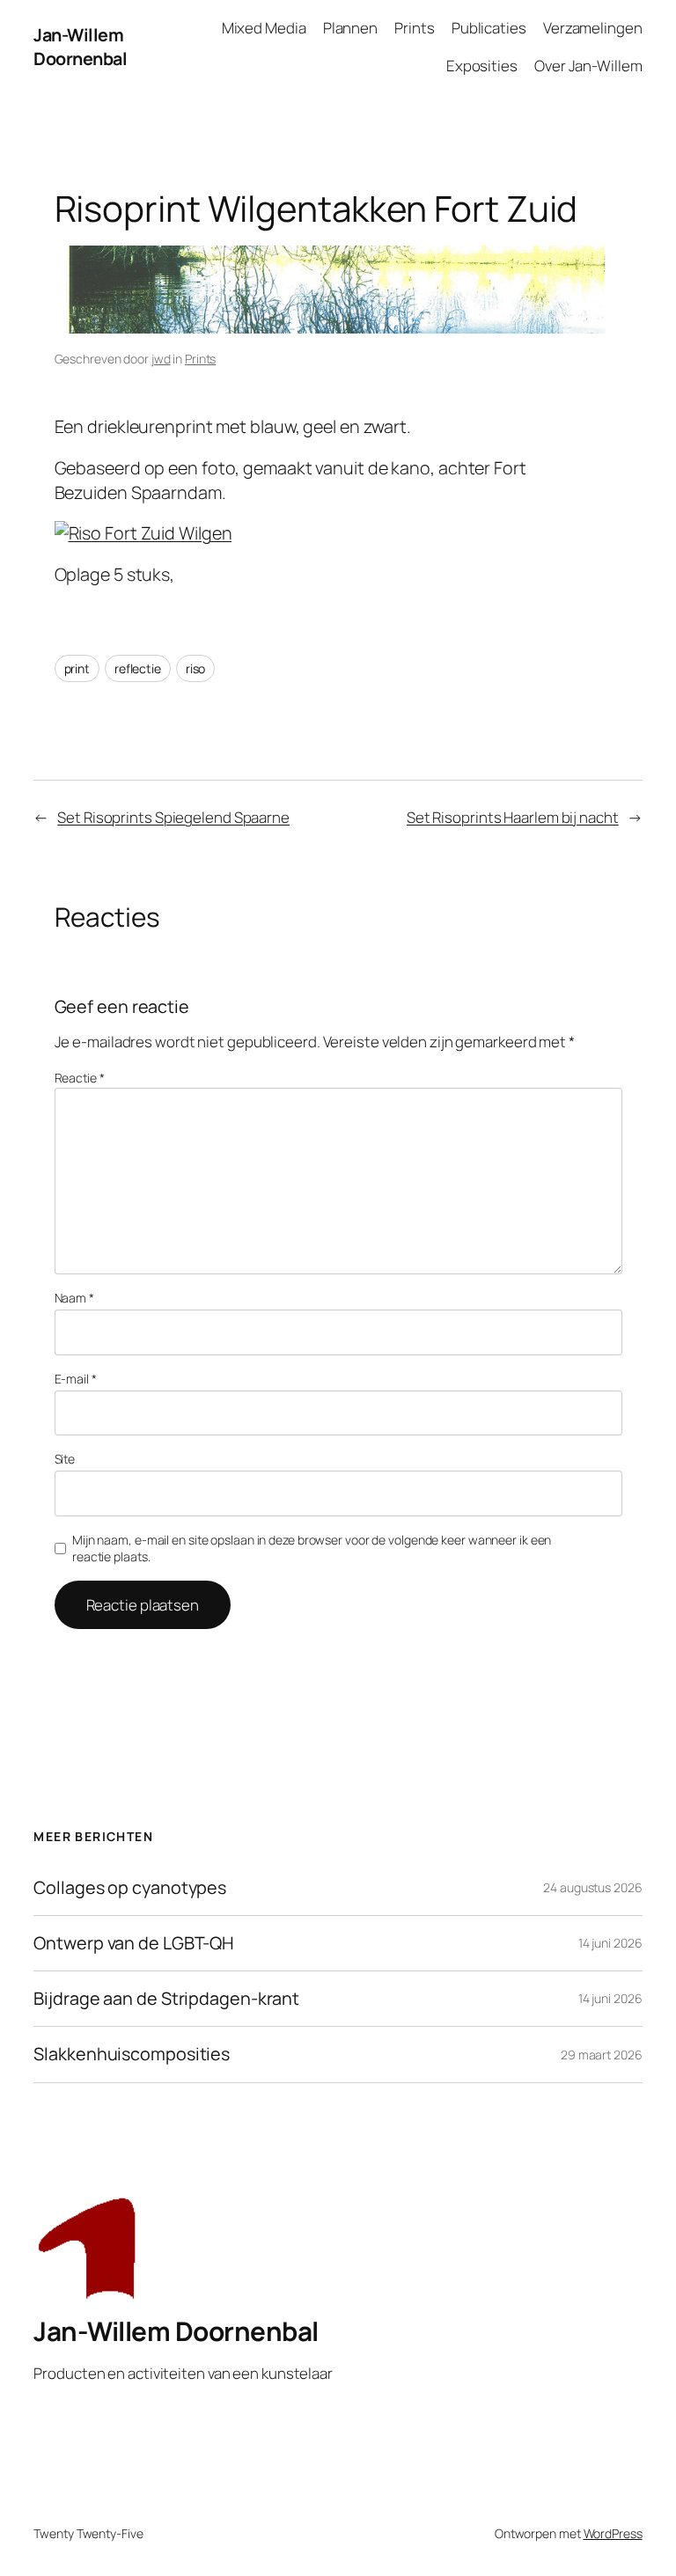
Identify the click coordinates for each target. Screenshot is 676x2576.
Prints (200, 359)
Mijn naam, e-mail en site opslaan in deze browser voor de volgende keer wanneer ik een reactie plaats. (312, 1549)
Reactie (80, 1078)
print (77, 668)
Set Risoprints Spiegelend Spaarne (173, 817)
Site (65, 1459)
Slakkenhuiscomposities (132, 2054)
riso (196, 668)
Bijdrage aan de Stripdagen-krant (166, 1999)
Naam (74, 1298)
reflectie (138, 668)
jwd (161, 359)
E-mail (76, 1379)
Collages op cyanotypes (130, 1888)
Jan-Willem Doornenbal (80, 47)
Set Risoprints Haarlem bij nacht (513, 817)
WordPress (613, 2533)
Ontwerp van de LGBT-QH (134, 1943)
